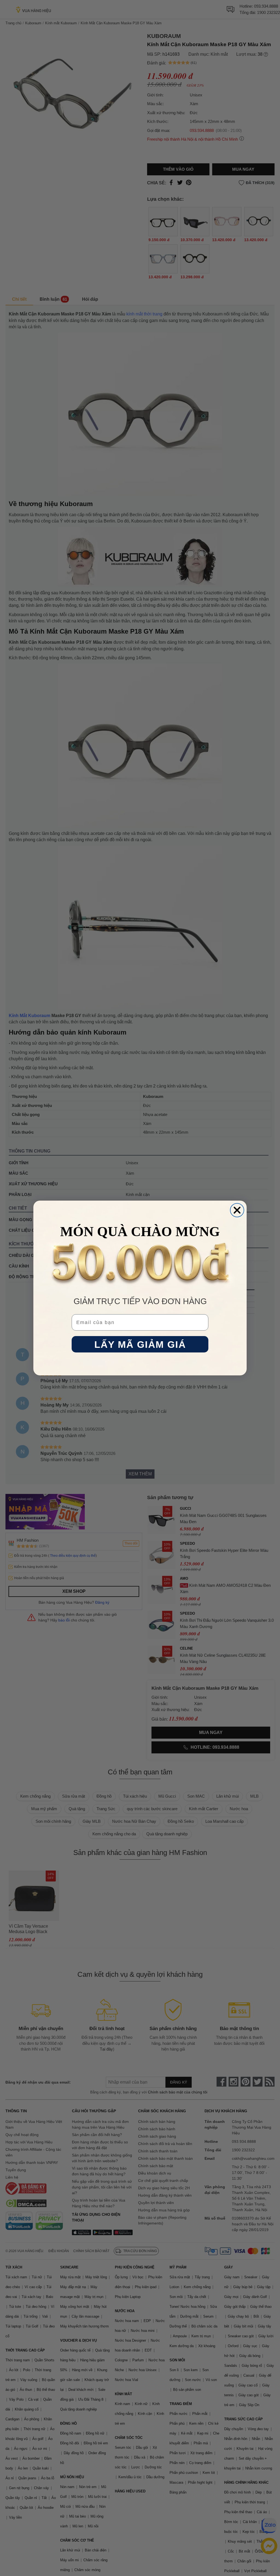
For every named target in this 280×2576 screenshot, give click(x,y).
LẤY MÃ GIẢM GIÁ (140, 1344)
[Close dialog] (237, 1210)
